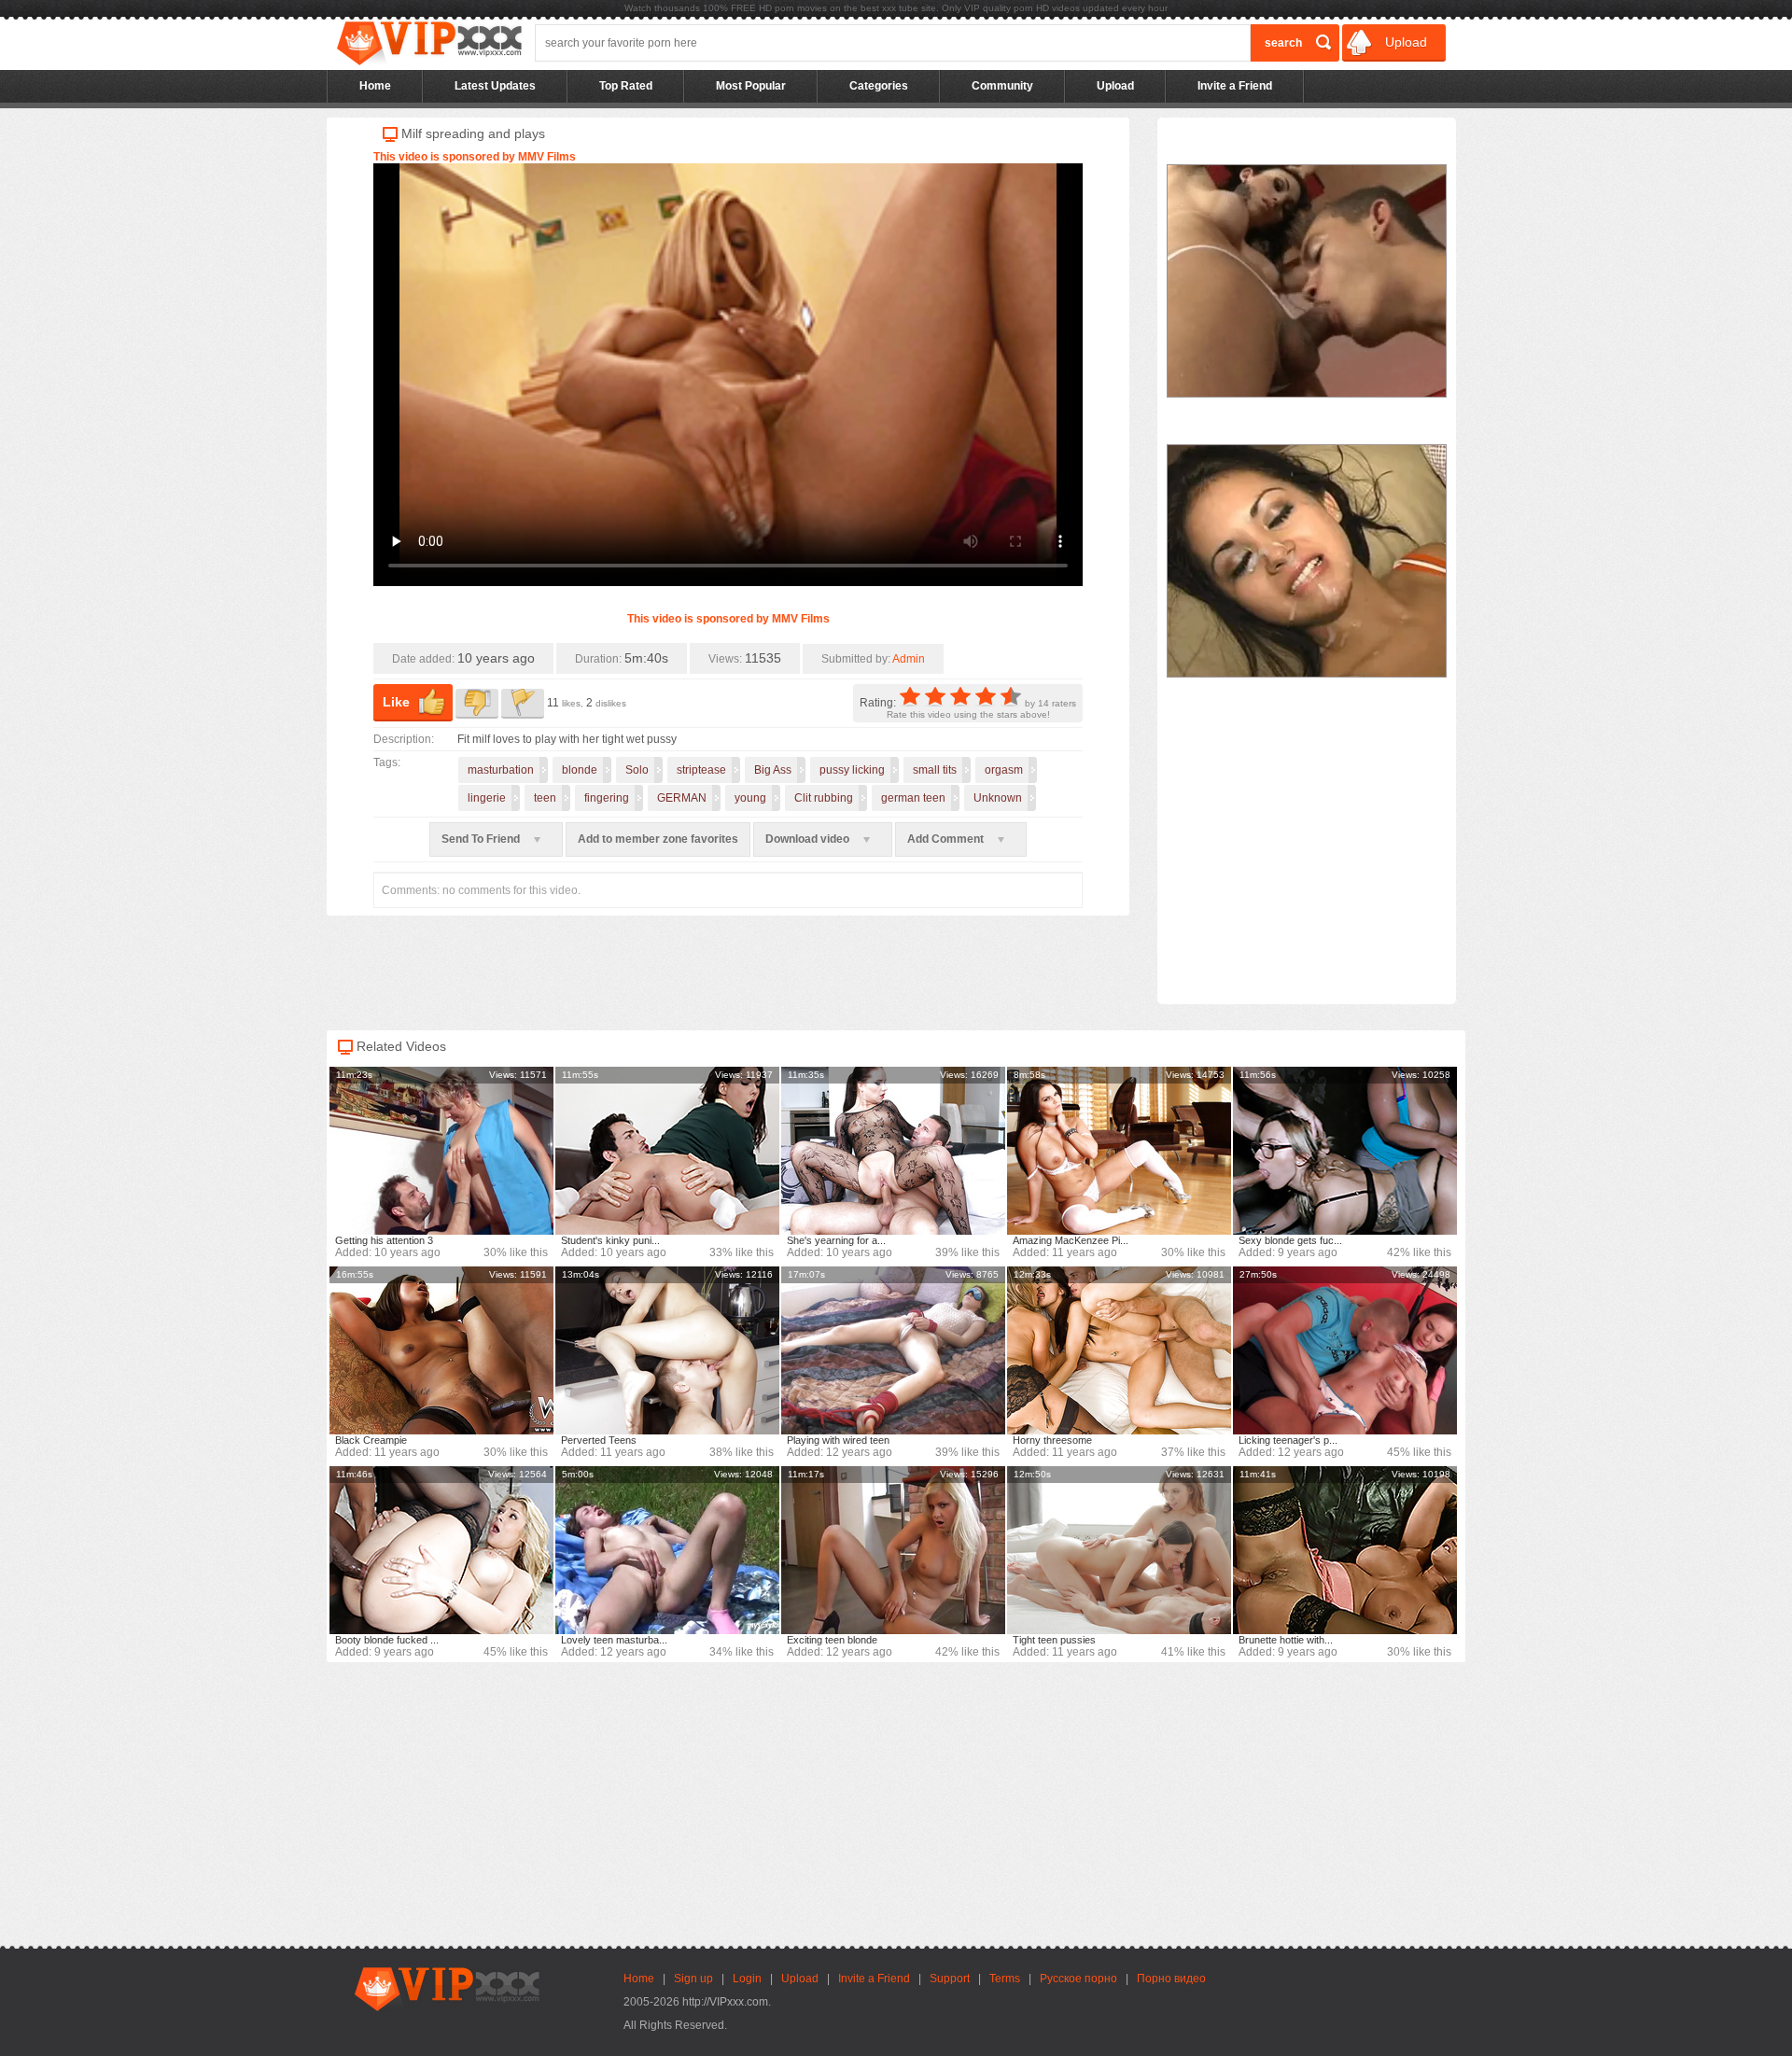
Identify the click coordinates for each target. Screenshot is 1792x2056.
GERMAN (682, 798)
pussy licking (852, 770)
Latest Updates (495, 86)
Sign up (693, 1979)
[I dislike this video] (477, 704)
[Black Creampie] (441, 1350)
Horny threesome (1052, 1440)
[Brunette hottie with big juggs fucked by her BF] (1345, 1550)
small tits (935, 770)
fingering (607, 798)
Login (747, 1979)
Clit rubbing (824, 798)
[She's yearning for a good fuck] (893, 1151)
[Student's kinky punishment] (667, 1151)
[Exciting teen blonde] (893, 1550)
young (750, 798)
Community (1002, 86)
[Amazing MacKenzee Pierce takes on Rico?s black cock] (1119, 1151)
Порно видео (1171, 1979)
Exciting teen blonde (832, 1640)
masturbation (501, 770)
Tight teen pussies (1054, 1640)
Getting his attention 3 (384, 1240)
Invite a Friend (1235, 86)
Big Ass (773, 770)
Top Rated (626, 86)
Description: (404, 739)
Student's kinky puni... (610, 1240)
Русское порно (1078, 1979)
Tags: (387, 762)
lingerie (487, 798)
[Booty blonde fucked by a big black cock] (441, 1550)
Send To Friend (482, 839)
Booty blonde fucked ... (387, 1640)
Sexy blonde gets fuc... (1290, 1240)
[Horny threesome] (1119, 1350)
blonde (580, 770)
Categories (879, 86)
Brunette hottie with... (1286, 1640)
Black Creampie (371, 1440)
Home (375, 86)
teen (545, 798)
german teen (913, 798)
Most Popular (751, 86)
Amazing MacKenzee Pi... (1071, 1240)
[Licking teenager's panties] (1345, 1350)
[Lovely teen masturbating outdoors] (667, 1550)
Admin (909, 659)
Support (950, 1979)
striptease (701, 770)
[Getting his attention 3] (441, 1151)
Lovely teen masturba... (614, 1640)
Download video (809, 839)
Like (396, 702)
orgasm (1004, 770)
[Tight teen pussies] (1119, 1550)
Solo (637, 770)
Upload (1404, 42)
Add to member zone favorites (658, 839)
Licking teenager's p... (1288, 1440)
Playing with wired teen (838, 1440)
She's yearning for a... (836, 1240)
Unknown (998, 798)
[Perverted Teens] (667, 1350)
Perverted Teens (599, 1440)
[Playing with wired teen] (893, 1350)
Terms (1005, 1979)
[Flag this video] (523, 704)
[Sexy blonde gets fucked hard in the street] (1345, 1151)
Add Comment (947, 839)
